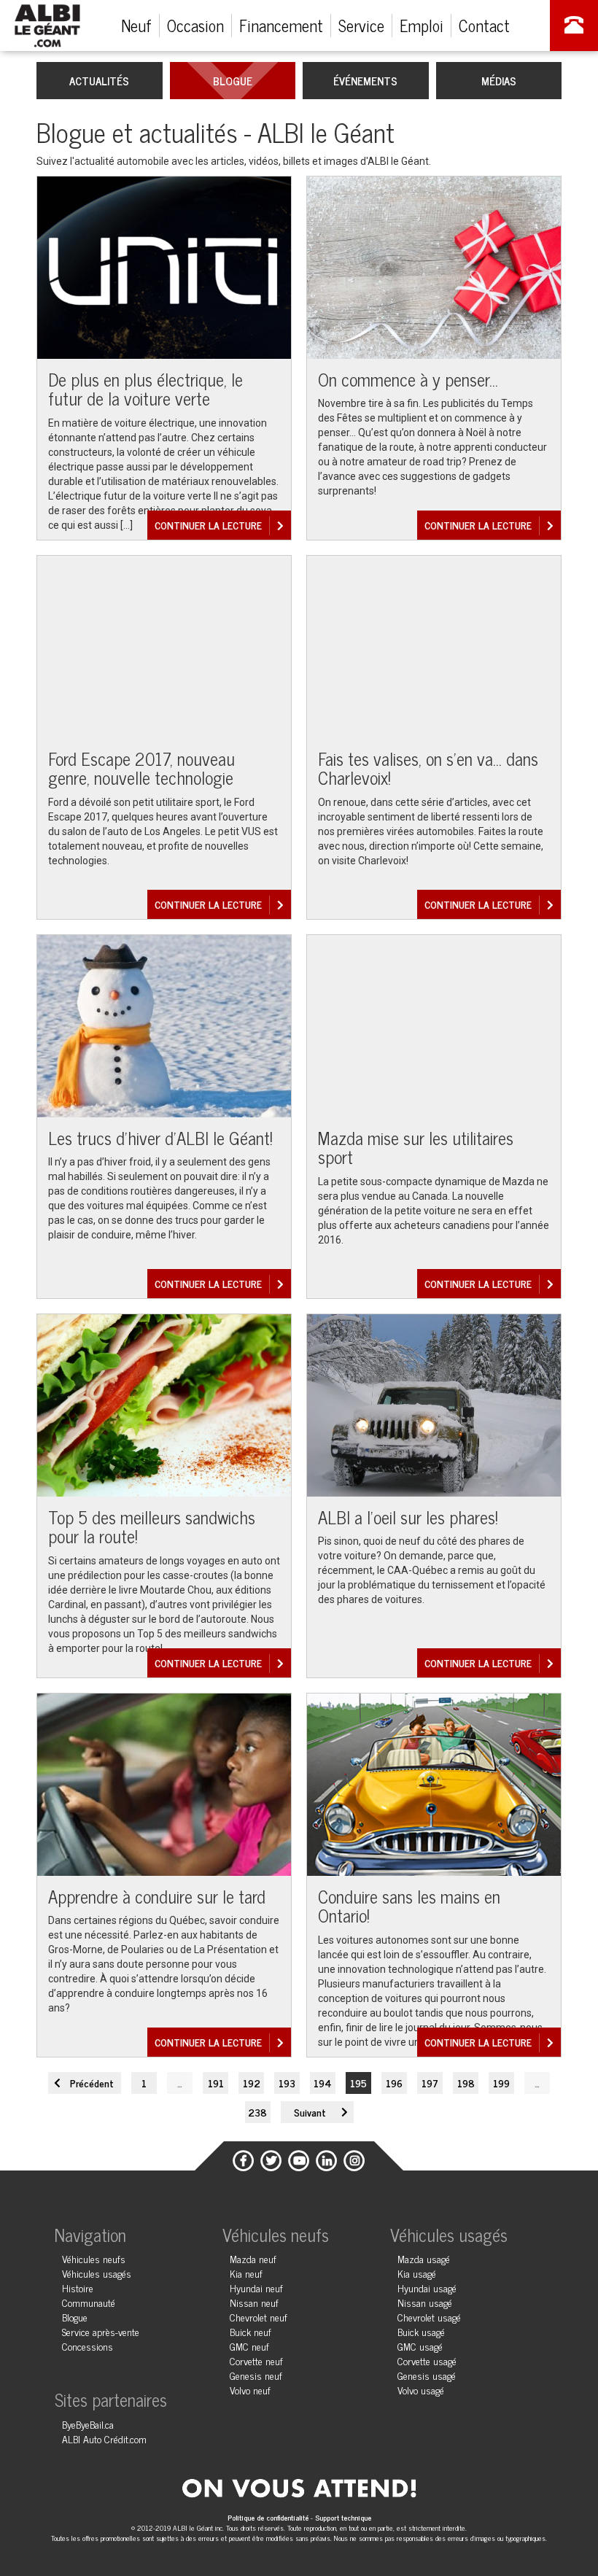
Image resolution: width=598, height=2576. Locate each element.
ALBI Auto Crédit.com (104, 2439)
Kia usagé (417, 2273)
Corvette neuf (256, 2360)
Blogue (233, 81)
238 (257, 2112)
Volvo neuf (250, 2390)
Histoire (78, 2288)
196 (394, 2083)
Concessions (88, 2346)
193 (287, 2083)
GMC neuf (249, 2346)
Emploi (422, 25)
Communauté (89, 2302)
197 (430, 2083)
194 (323, 2083)
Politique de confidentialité (269, 2517)
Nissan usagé (425, 2302)
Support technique (343, 2517)
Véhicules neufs (94, 2258)
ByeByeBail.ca (88, 2424)
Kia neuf (246, 2273)
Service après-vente (101, 2331)
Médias (499, 81)
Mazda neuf (253, 2258)
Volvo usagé (421, 2390)
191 (216, 2083)
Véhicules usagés (97, 2273)
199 (501, 2083)
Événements (365, 81)
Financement (281, 25)
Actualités (99, 81)
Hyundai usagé (427, 2288)
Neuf (136, 25)
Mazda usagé (424, 2258)
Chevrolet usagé (429, 2317)
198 (466, 2083)
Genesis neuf (256, 2375)
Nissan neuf (254, 2302)
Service (361, 25)
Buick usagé (421, 2331)
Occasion (195, 25)
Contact (484, 25)
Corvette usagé (427, 2360)
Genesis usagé (427, 2375)
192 (252, 2083)
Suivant (310, 2112)
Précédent (92, 2083)
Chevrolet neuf (259, 2317)
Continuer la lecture (208, 525)
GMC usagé (420, 2346)
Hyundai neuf (256, 2288)
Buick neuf (251, 2331)
